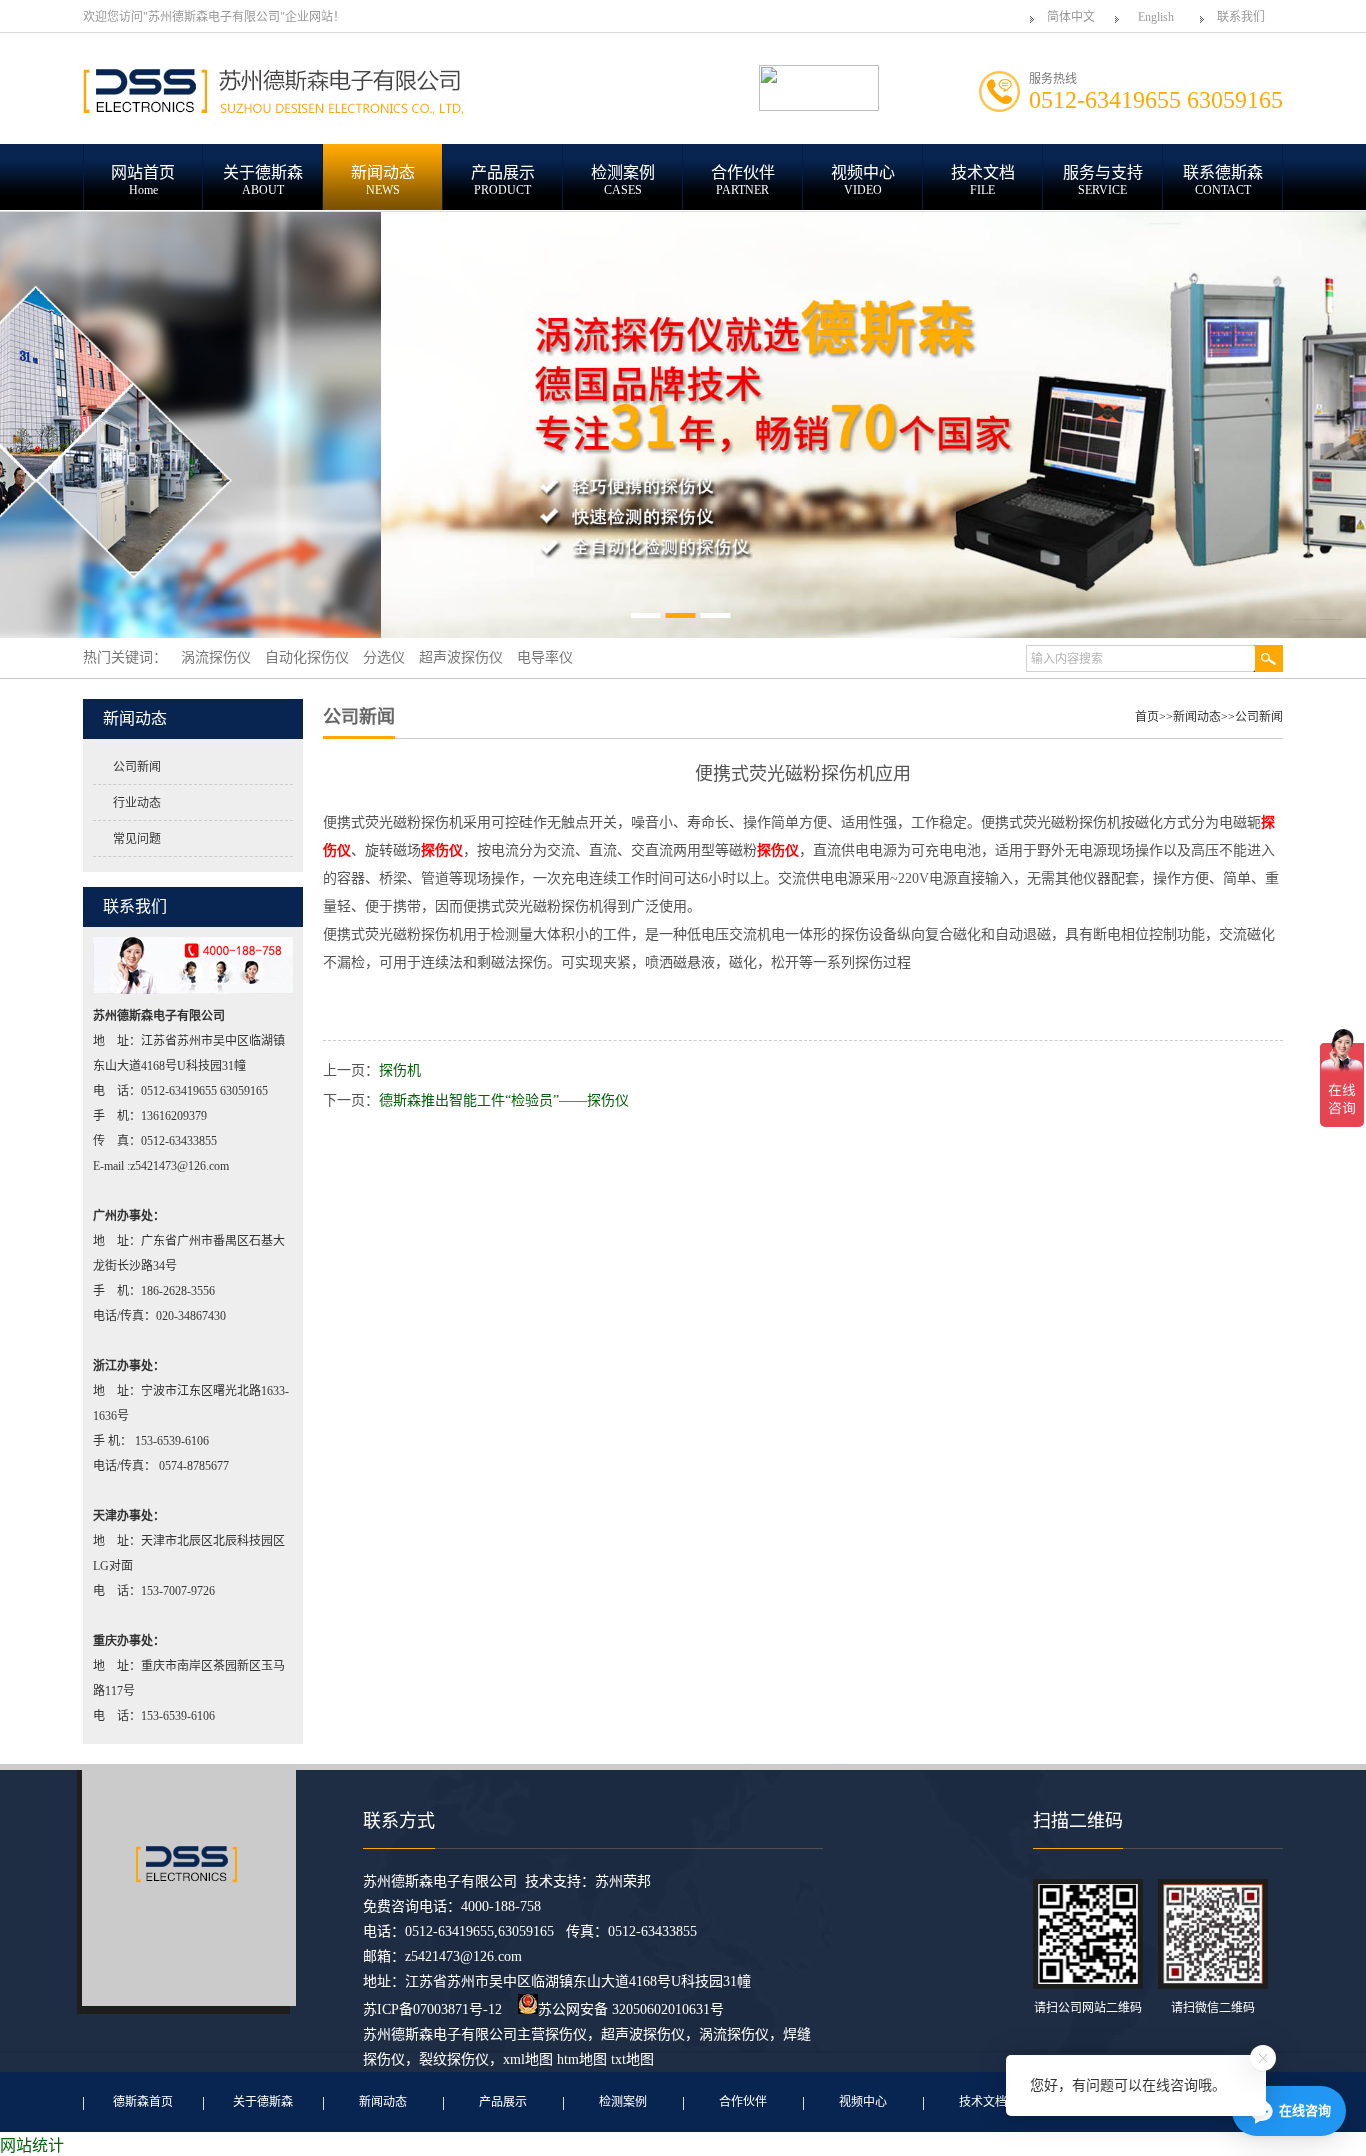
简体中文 (1071, 17)
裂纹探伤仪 (454, 2059)
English (1156, 17)
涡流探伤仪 (734, 2034)
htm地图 (582, 2059)
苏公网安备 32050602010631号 (631, 2009)
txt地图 (632, 2059)
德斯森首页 (143, 2102)
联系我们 (1241, 17)
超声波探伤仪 (643, 2034)
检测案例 (623, 2102)
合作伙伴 (743, 2102)
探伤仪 (566, 2034)
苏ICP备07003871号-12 (432, 2009)
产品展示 (503, 2102)
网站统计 (32, 2145)
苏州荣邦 (623, 1881)
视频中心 (863, 2102)
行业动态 (137, 803)
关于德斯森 (263, 2102)
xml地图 (528, 2059)
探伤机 (400, 1070)
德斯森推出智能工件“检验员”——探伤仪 (504, 1100)
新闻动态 (1197, 717)
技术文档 (983, 2102)
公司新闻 (137, 767)
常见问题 (137, 839)
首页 (1147, 717)
